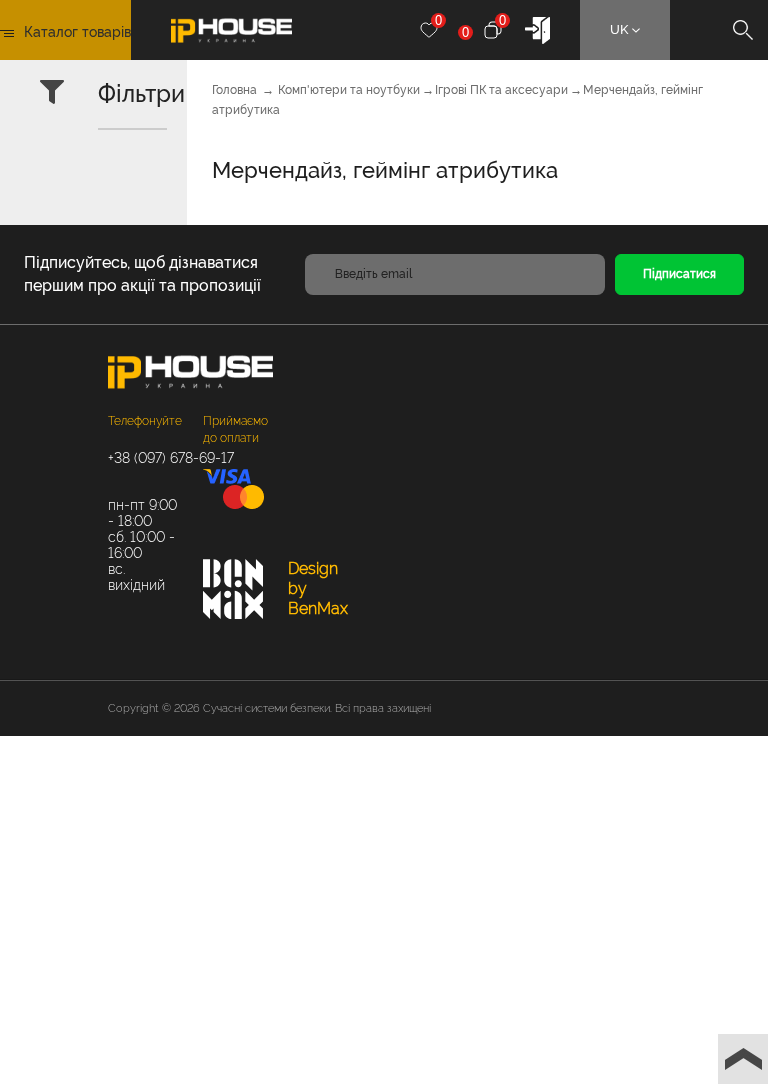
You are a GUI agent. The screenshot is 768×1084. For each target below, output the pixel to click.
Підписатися (679, 274)
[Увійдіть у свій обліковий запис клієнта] (537, 28)
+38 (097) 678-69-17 (145, 458)
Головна (234, 90)
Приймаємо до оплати (235, 429)
